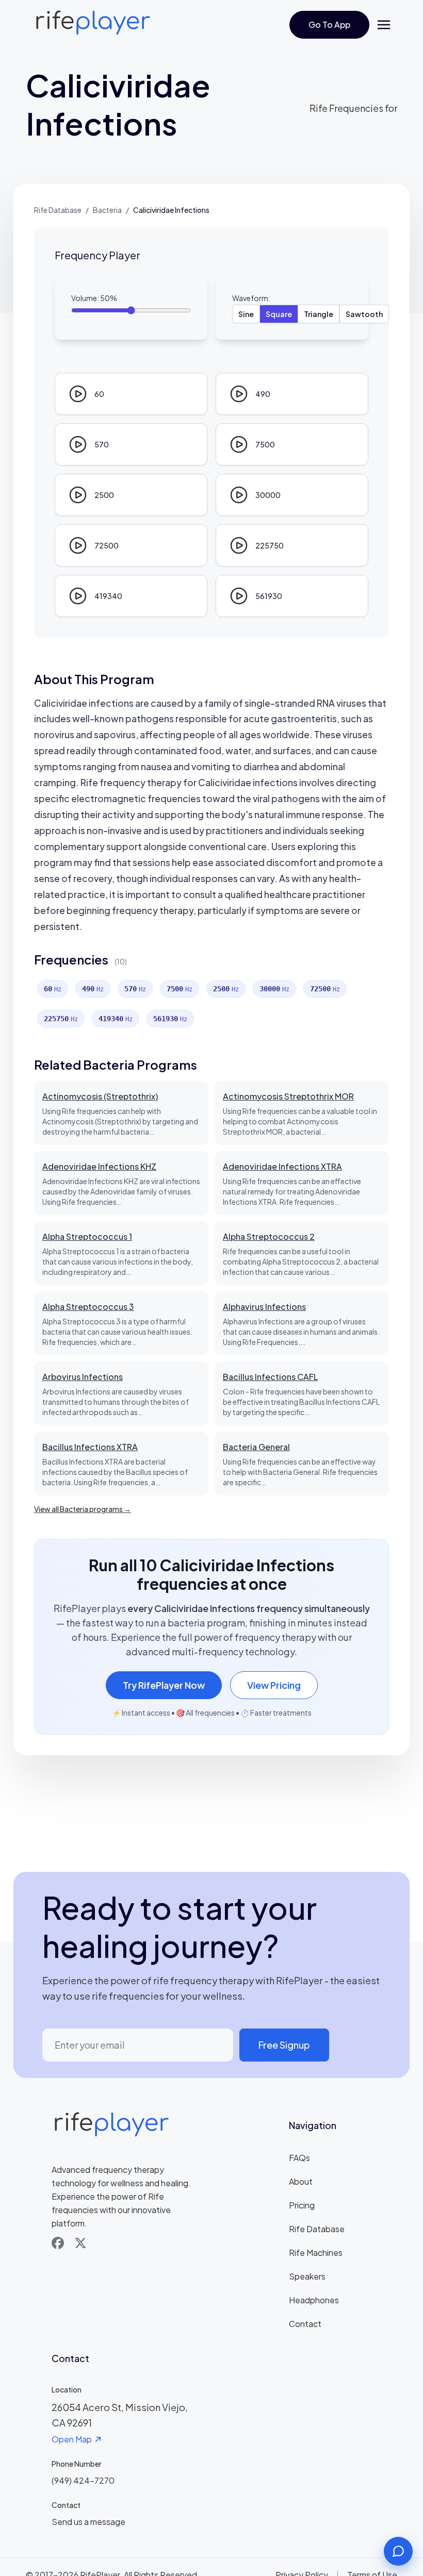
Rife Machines (316, 2253)
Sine (246, 314)
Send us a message (88, 2522)
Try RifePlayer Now (164, 1685)
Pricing (302, 2205)
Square (279, 314)
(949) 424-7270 (83, 2480)
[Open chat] (398, 2551)
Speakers (307, 2276)
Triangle (319, 314)
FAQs (299, 2158)
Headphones (314, 2300)
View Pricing (274, 1685)
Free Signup (284, 2045)
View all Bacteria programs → (83, 1509)
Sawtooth (364, 314)
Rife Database (58, 210)
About (301, 2181)
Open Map (72, 2439)
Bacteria (107, 210)
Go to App (329, 24)
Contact (305, 2324)
